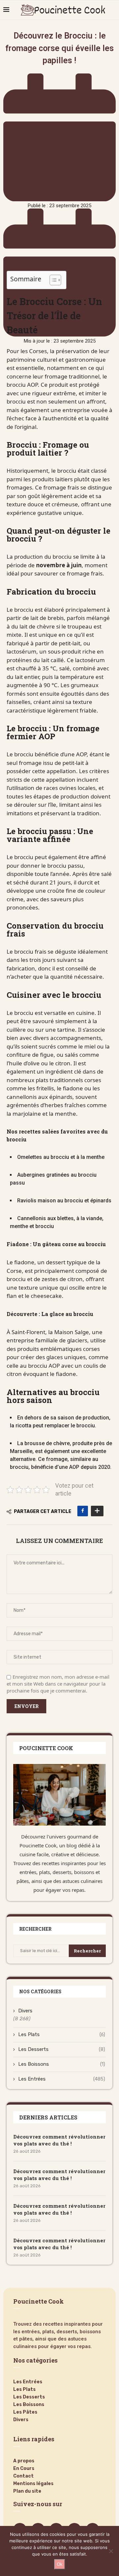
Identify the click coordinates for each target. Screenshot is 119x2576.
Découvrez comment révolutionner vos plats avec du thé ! (59, 2140)
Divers (25, 2011)
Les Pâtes (25, 2412)
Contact (23, 2476)
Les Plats (62, 2034)
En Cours (24, 2469)
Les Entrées (62, 2079)
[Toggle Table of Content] (52, 280)
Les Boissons (62, 2064)
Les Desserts (62, 2049)
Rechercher (87, 1951)
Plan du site (27, 2491)
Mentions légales (33, 2484)
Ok (60, 2564)
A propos (24, 2461)
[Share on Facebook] (83, 1511)
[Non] (111, 2551)
